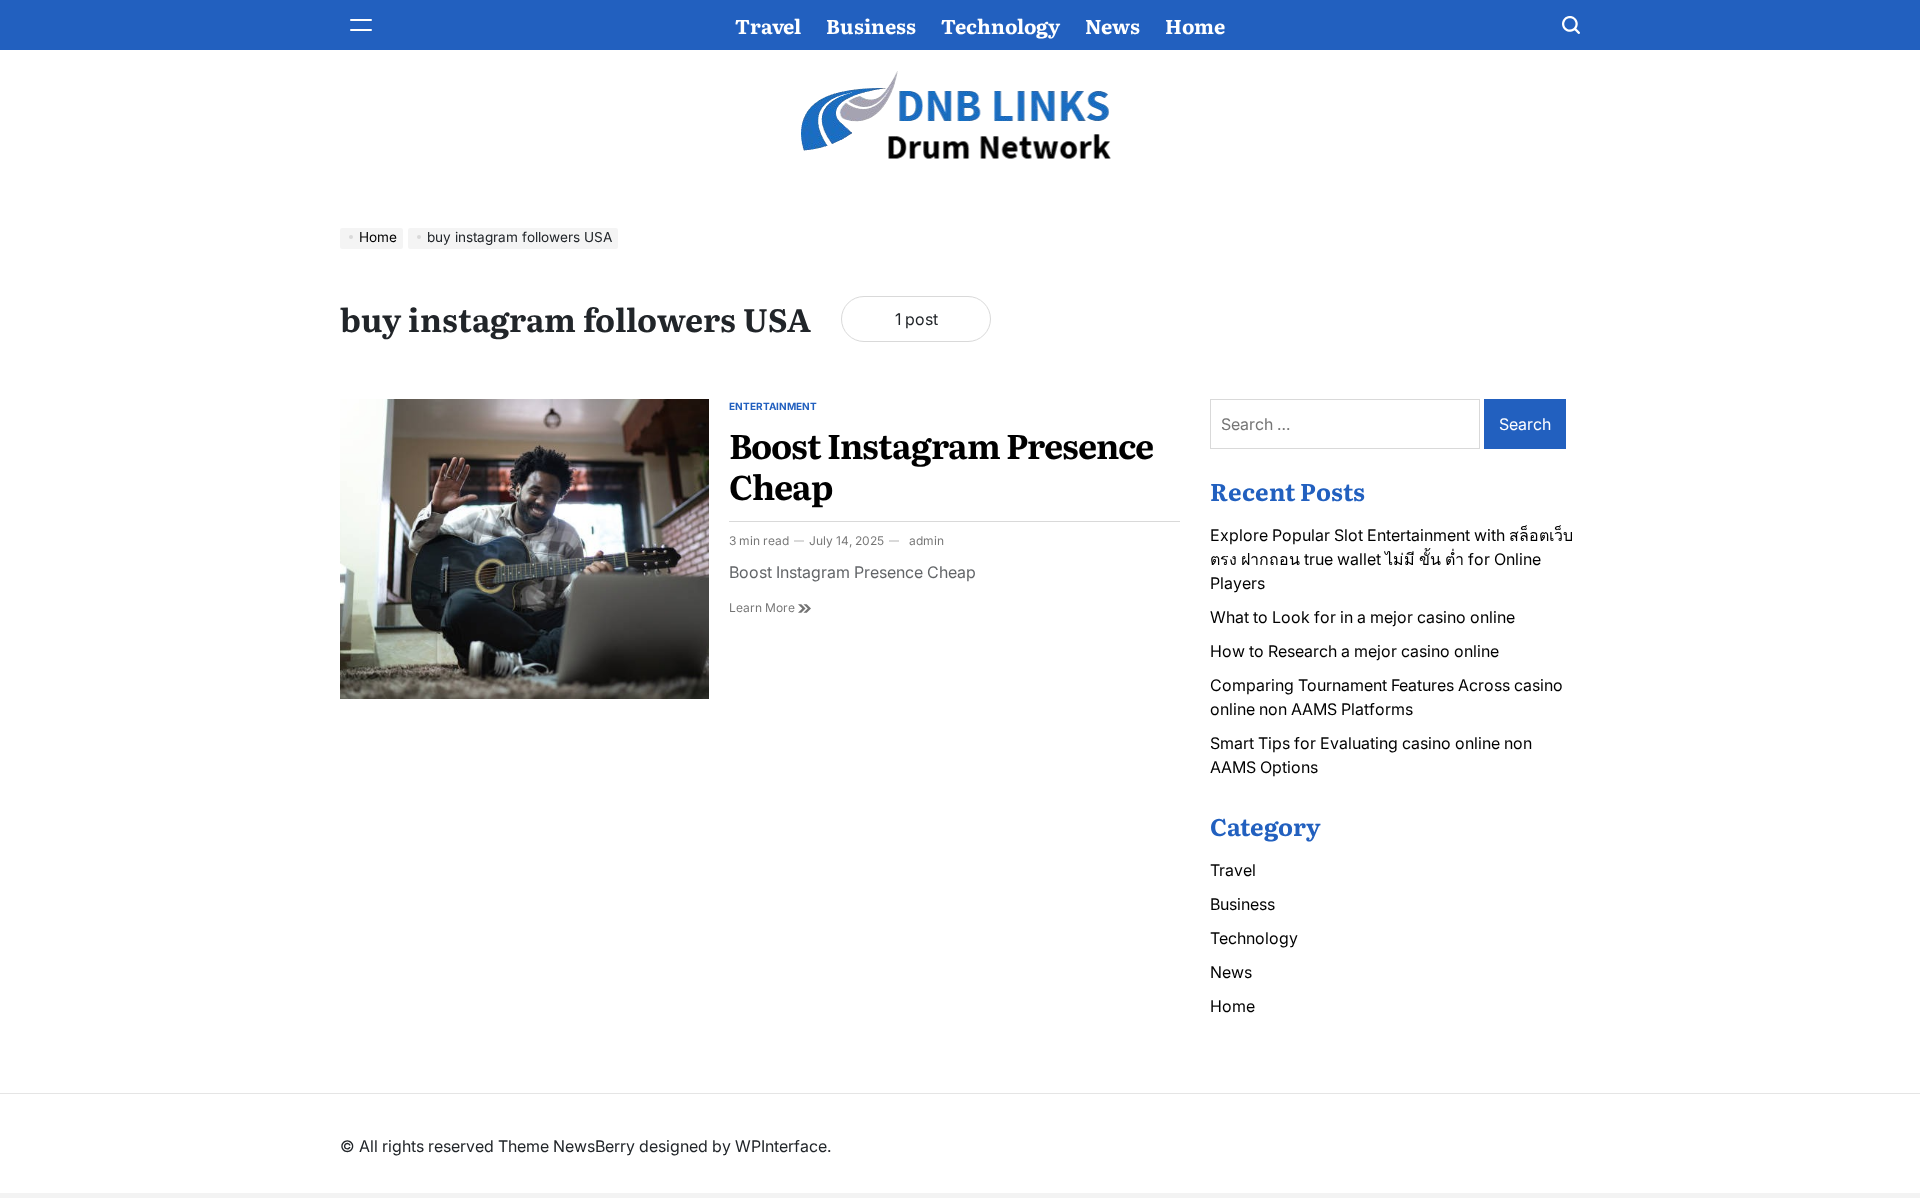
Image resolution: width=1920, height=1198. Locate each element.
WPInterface (781, 1146)
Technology (1000, 25)
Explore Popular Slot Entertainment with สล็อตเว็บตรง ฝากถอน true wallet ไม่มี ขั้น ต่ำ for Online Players (1391, 559)
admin (926, 540)
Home (1195, 25)
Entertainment (773, 406)
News (1112, 25)
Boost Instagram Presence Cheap (941, 464)
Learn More (770, 608)
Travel (768, 25)
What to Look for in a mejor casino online (1362, 617)
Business (871, 25)
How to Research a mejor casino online (1354, 651)
